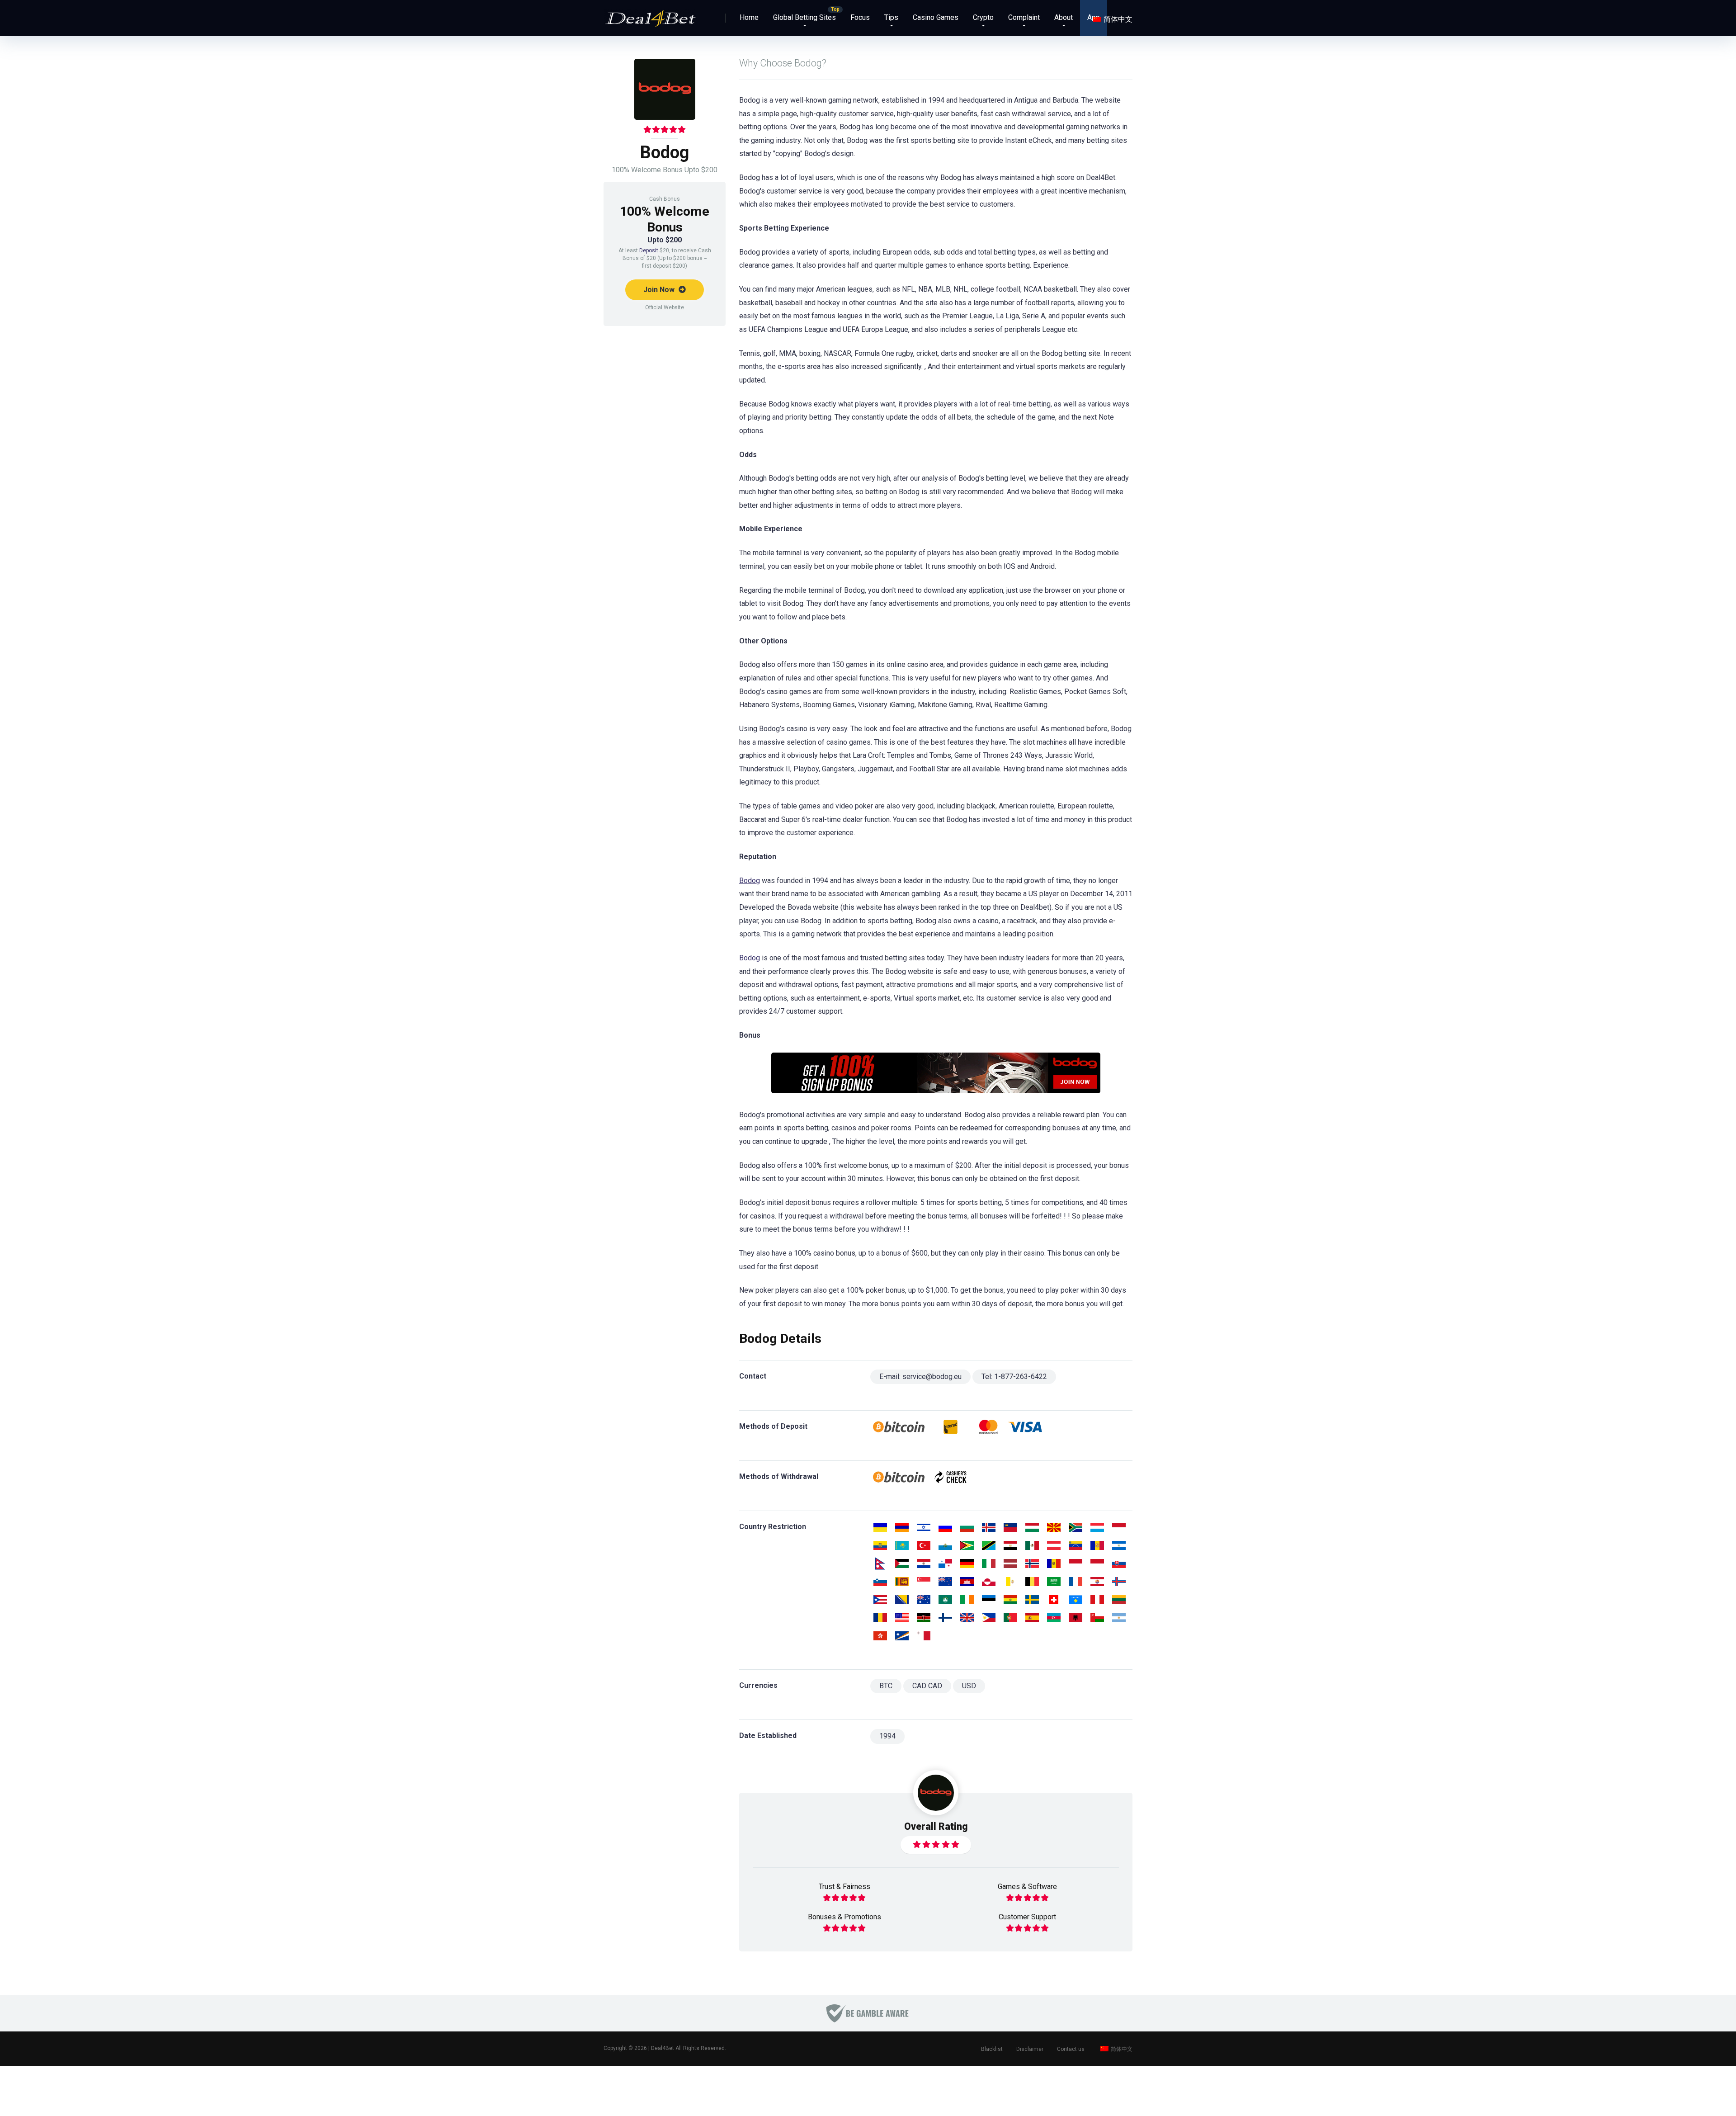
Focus (860, 17)
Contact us (1071, 2049)
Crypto (983, 17)
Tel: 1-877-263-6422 (1014, 1377)
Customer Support (1027, 1917)
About (1064, 17)
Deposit (649, 250)
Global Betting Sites (804, 17)
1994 (887, 1736)
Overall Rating (936, 1826)
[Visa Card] (1026, 1427)
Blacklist (992, 2049)
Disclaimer (1030, 2049)
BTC (886, 1686)
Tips (891, 17)
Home (749, 17)
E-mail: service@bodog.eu (920, 1377)
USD (969, 1686)
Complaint (1024, 17)
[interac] (951, 1427)
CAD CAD (927, 1686)
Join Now (660, 290)
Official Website (665, 307)
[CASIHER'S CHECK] (951, 1477)
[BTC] (899, 1427)
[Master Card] (988, 1427)
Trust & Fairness (844, 1887)
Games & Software (1027, 1887)
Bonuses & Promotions (844, 1917)
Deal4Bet (663, 2048)
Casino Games (936, 17)
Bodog (750, 881)
